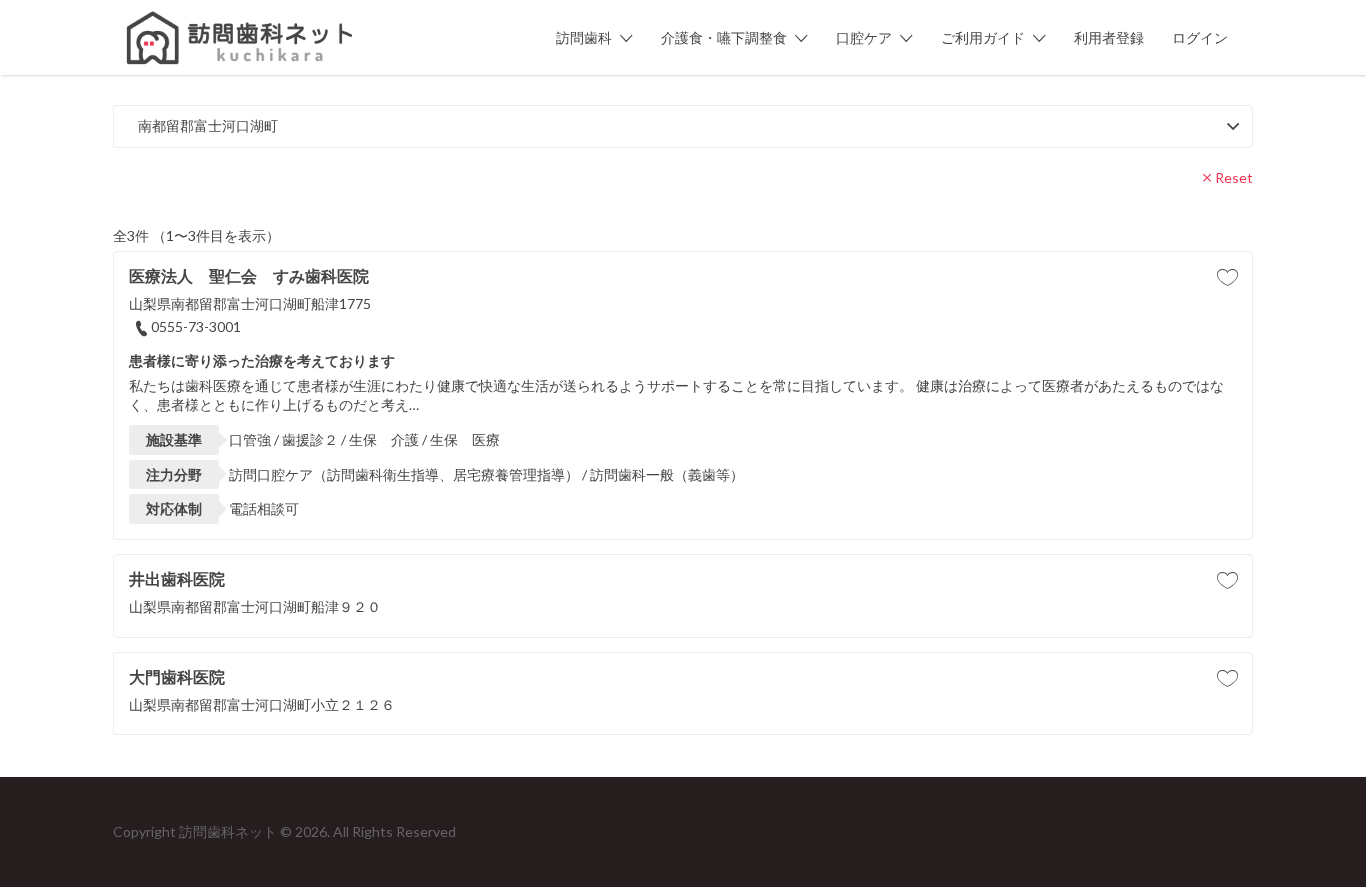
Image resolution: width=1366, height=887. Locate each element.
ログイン (1200, 37)
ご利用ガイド (983, 37)
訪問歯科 (584, 37)
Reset (1234, 177)
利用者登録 (1109, 37)
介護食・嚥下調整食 (724, 37)
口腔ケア (864, 37)
